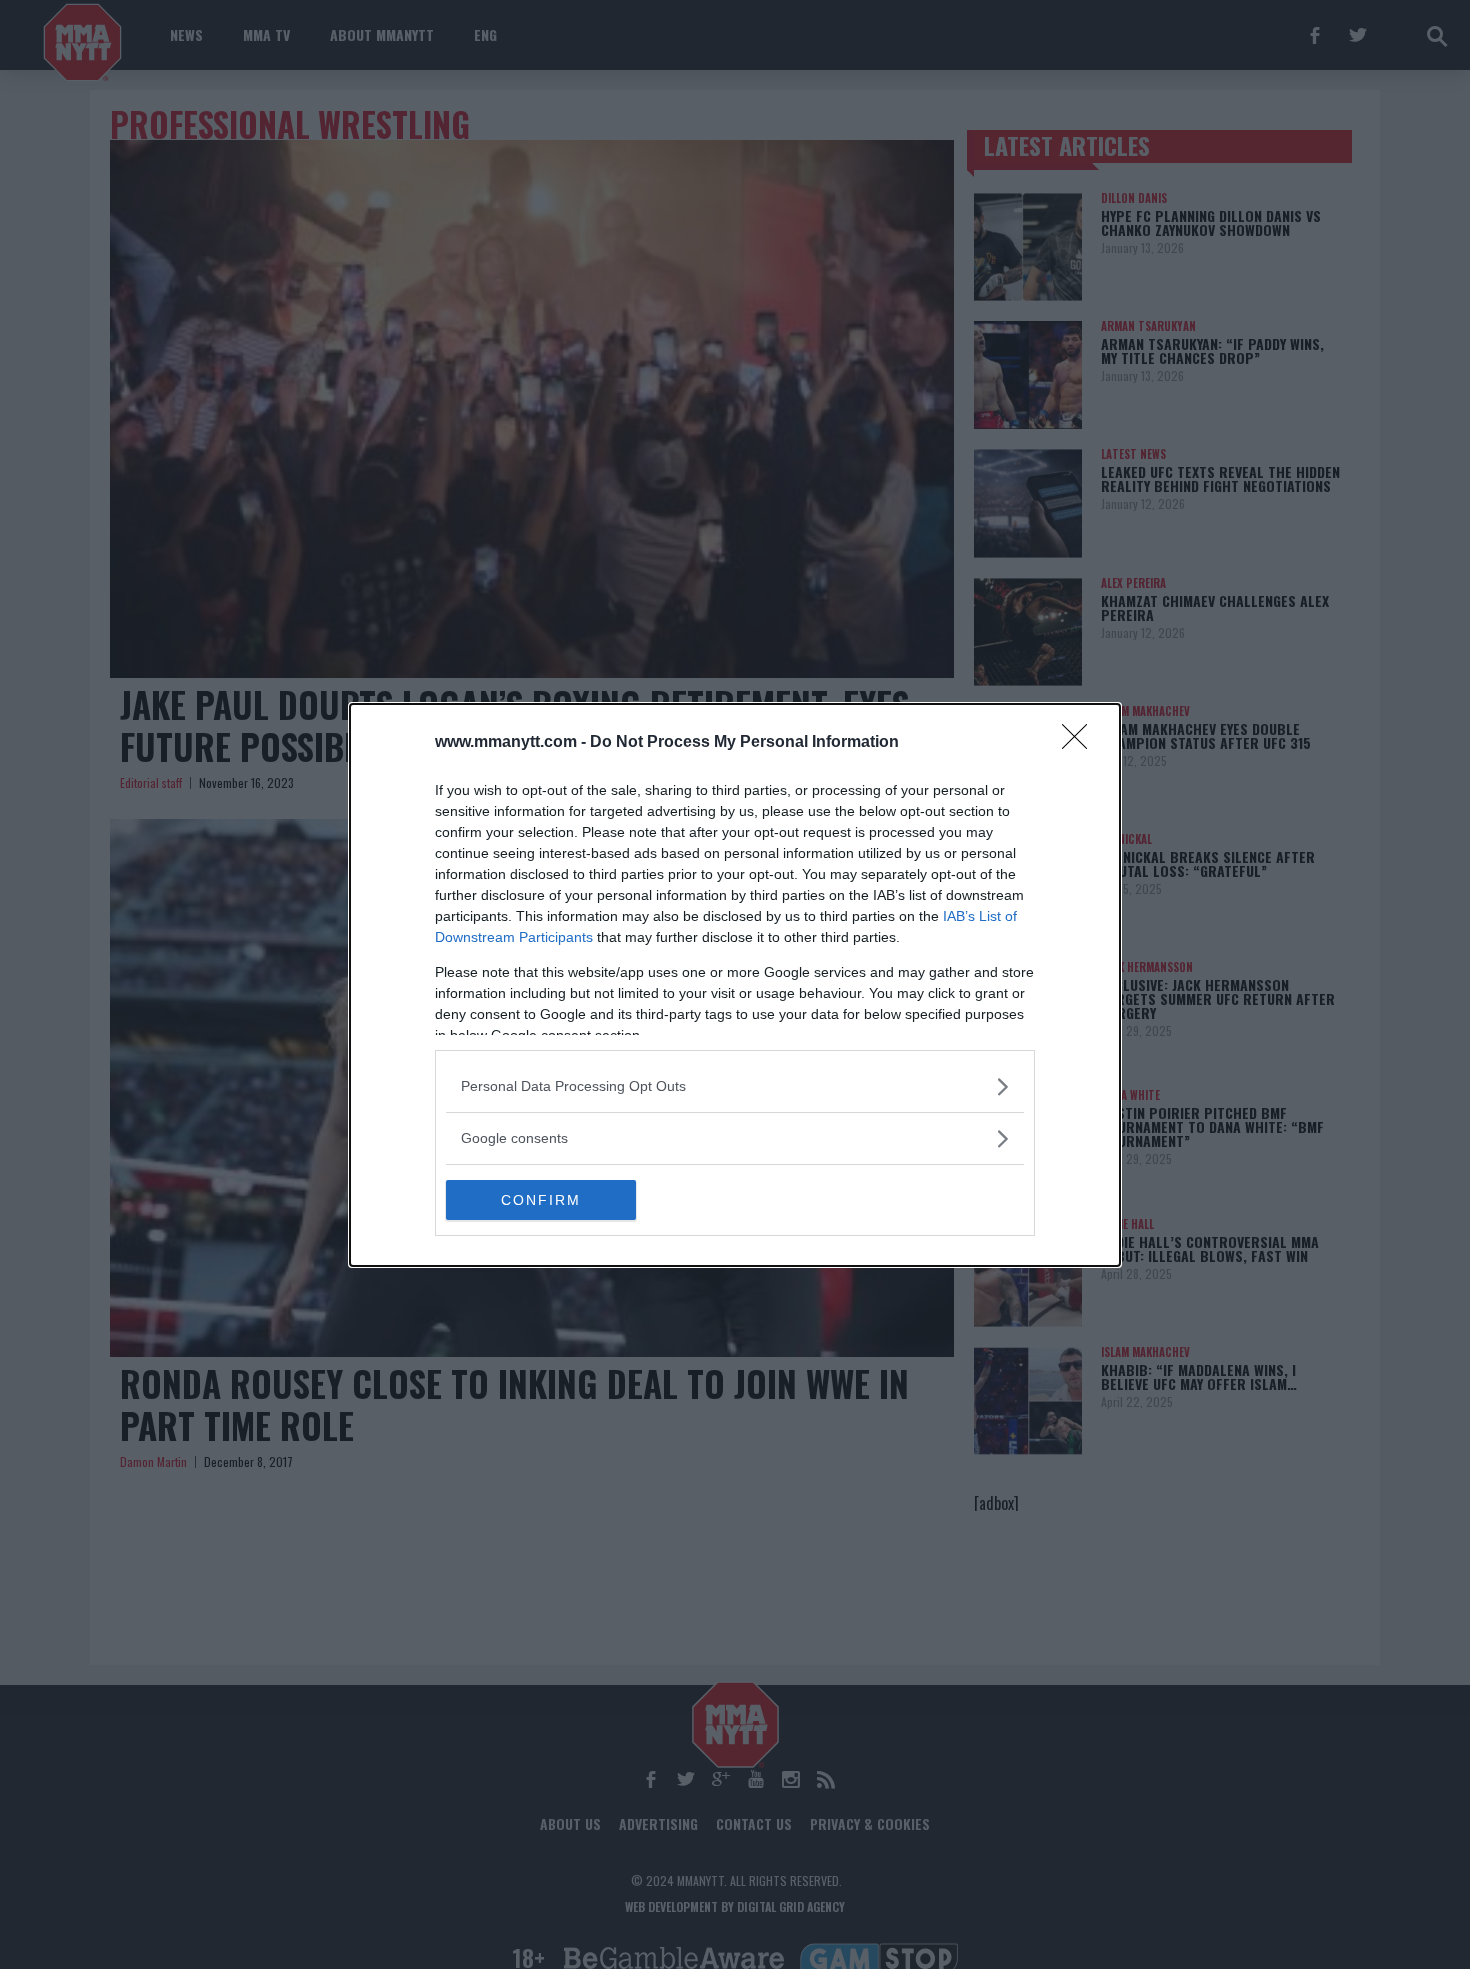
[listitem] (735, 1086)
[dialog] (735, 985)
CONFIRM (541, 1200)
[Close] (1081, 743)
